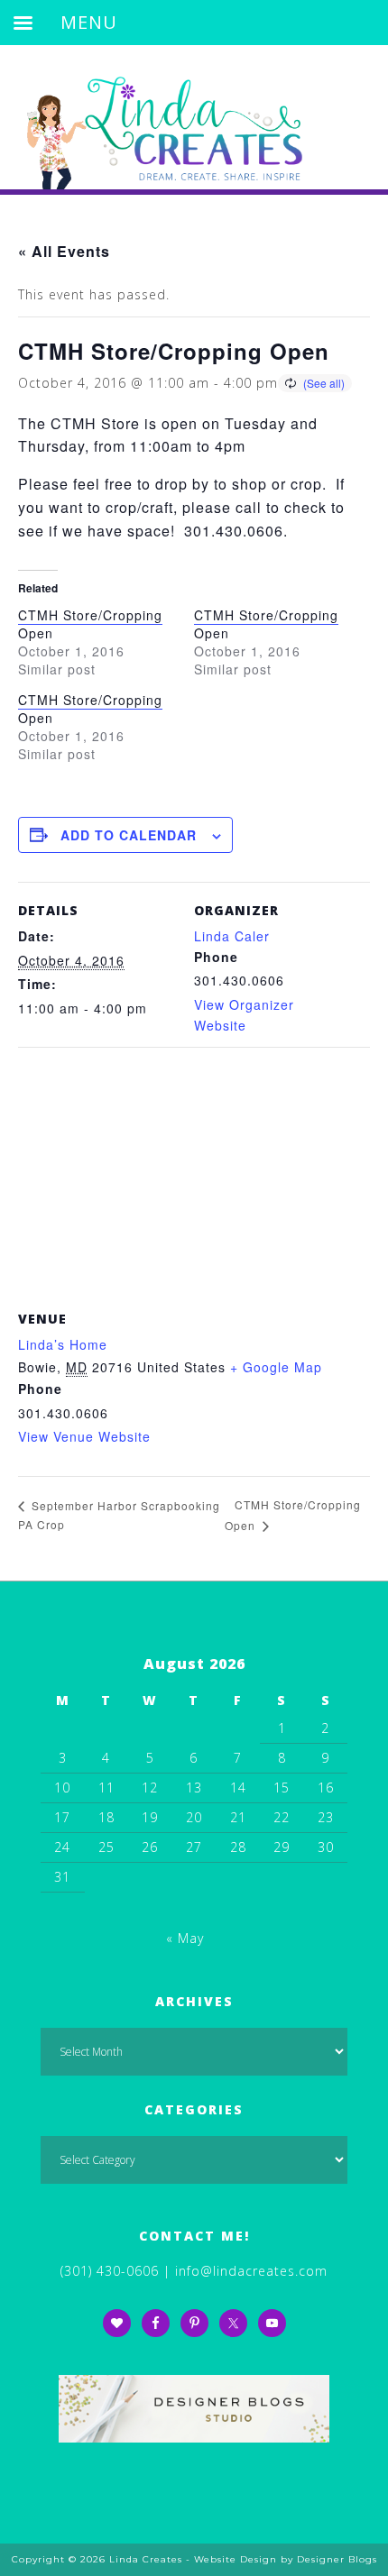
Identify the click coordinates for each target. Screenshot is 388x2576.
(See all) (324, 383)
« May (185, 1938)
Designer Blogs (337, 2559)
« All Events (64, 251)
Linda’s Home (63, 1344)
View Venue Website (84, 1436)
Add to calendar (129, 835)
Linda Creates (194, 117)
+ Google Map (276, 1367)
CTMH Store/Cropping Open (90, 624)
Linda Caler (232, 936)
